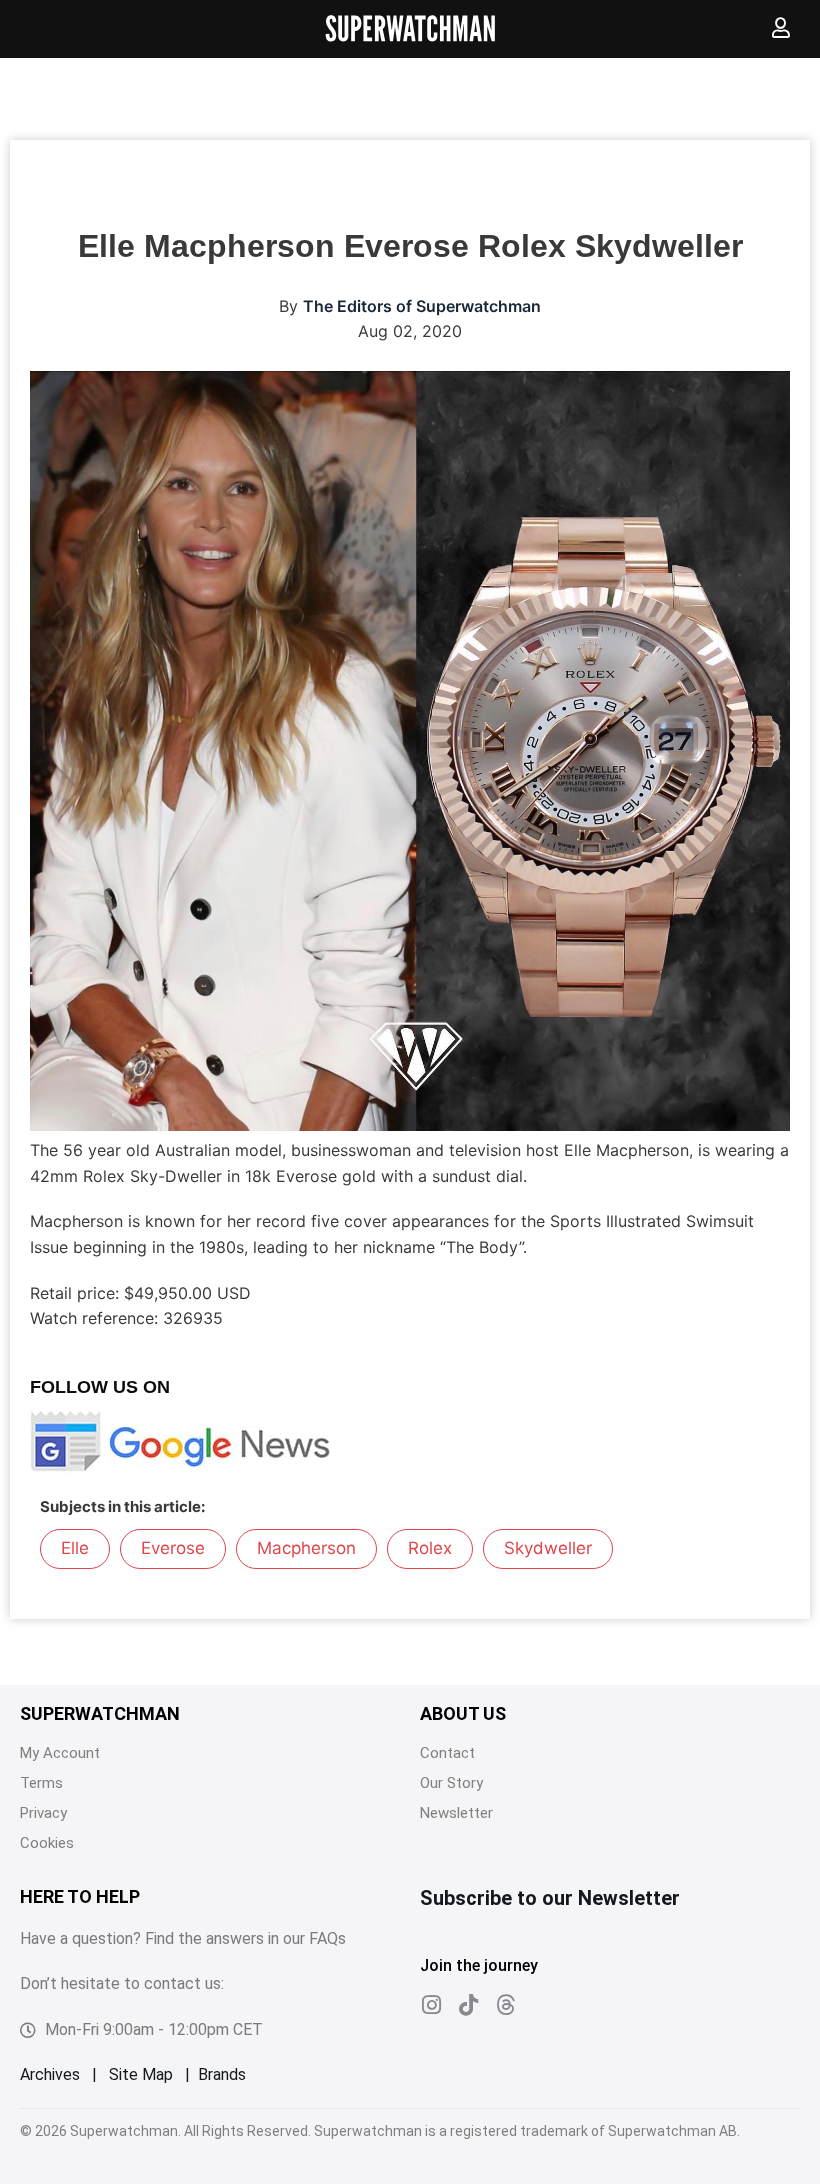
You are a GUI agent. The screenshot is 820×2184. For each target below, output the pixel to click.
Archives (50, 2074)
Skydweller (548, 1548)
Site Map (141, 2074)
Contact (447, 1753)
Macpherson (306, 1548)
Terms (41, 1783)
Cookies (47, 1843)
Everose (173, 1548)
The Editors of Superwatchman (422, 306)
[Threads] (505, 2005)
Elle (75, 1548)
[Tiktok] (468, 2005)
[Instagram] (431, 2005)
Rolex (430, 1548)
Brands (222, 2074)
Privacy (43, 1813)
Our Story (451, 1783)
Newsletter (456, 1813)
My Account (60, 1753)
